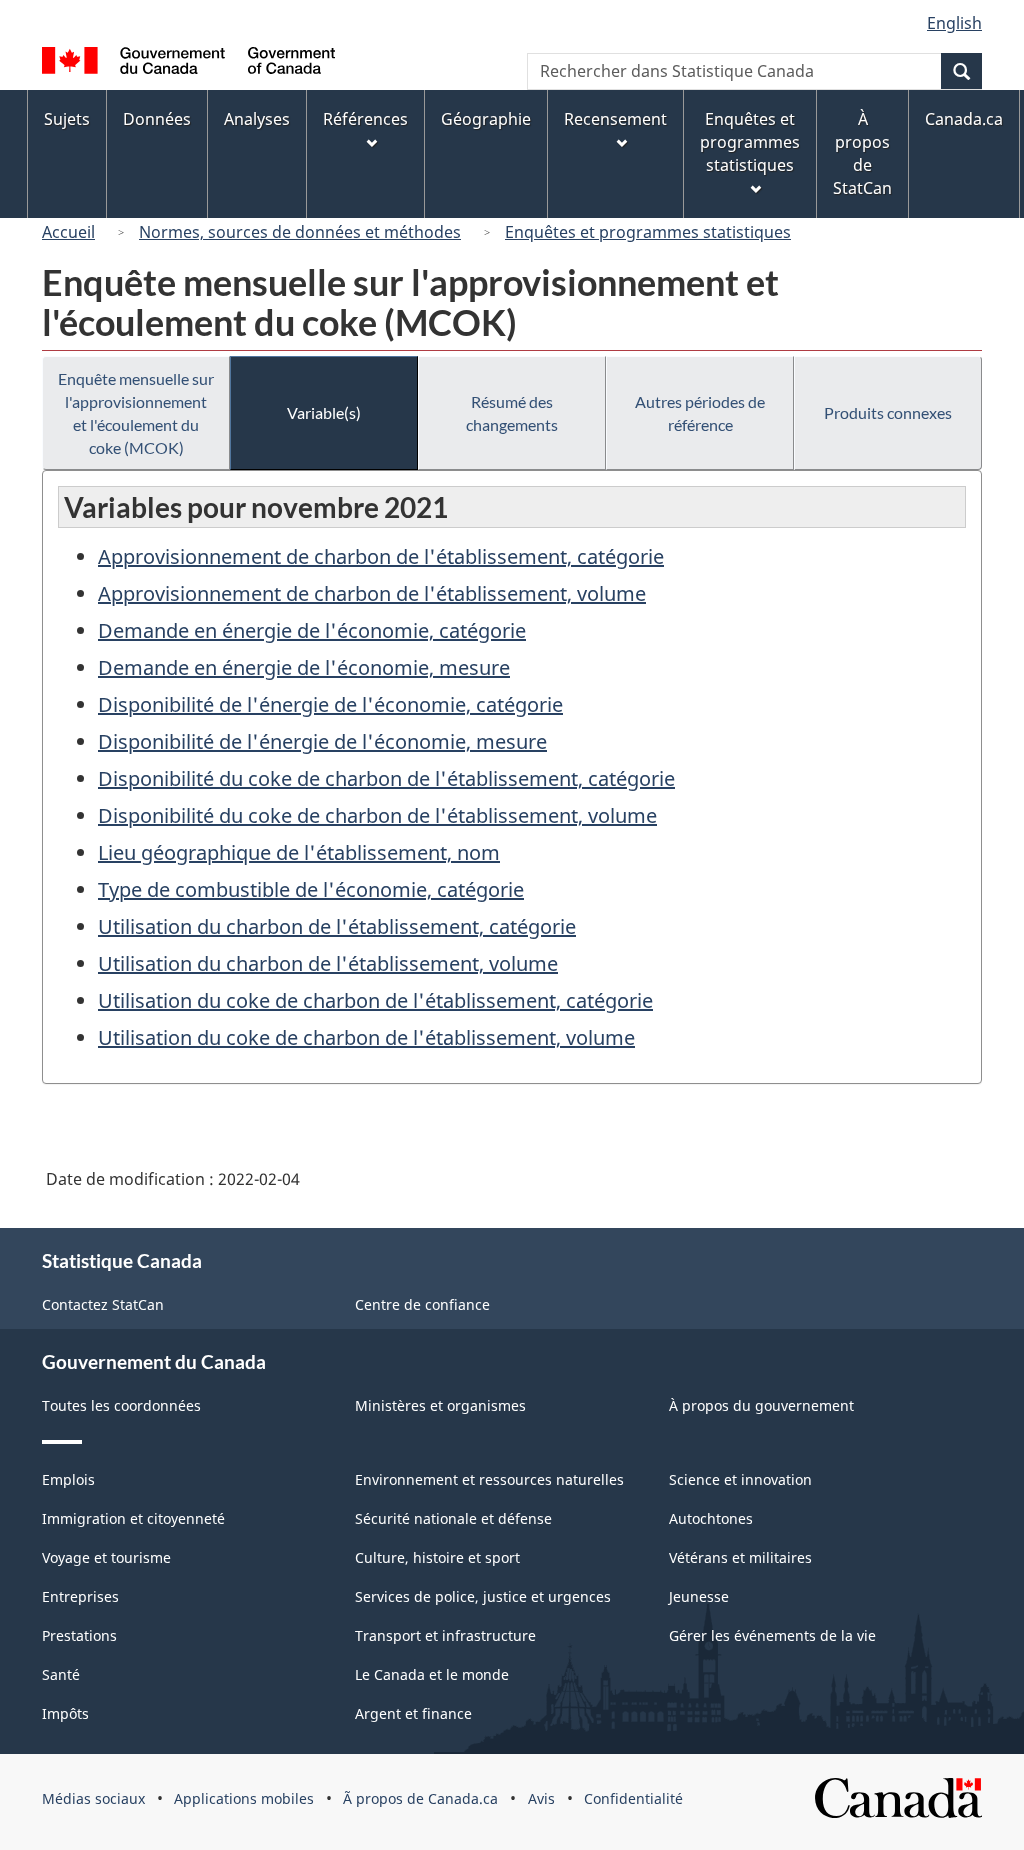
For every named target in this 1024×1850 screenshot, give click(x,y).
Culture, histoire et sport (437, 1557)
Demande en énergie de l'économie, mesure (304, 667)
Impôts (65, 1713)
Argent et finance (413, 1713)
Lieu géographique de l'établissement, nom (299, 852)
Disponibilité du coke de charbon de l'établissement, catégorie (386, 778)
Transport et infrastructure (445, 1635)
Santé (61, 1674)
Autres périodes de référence (700, 413)
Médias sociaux (93, 1798)
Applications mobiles (244, 1798)
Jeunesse (699, 1596)
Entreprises (80, 1596)
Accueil (68, 232)
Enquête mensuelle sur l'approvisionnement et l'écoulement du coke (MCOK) (136, 413)
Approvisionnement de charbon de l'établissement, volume (372, 593)
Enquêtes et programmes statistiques (648, 232)
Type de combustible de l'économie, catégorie (311, 889)
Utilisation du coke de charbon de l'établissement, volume (366, 1037)
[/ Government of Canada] (188, 63)
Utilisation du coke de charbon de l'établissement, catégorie (375, 1000)
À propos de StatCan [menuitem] (862, 153)
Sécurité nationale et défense (453, 1518)
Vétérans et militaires (740, 1557)
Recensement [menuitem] (615, 119)
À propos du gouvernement (761, 1405)
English (954, 23)
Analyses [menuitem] (257, 119)
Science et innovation (740, 1479)
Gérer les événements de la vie (772, 1635)
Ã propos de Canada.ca (420, 1798)
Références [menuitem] (365, 119)
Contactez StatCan (103, 1304)
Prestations (79, 1635)
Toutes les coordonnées (121, 1405)
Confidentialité (633, 1798)
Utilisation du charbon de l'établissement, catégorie (337, 926)
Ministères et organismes (440, 1405)
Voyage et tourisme (106, 1557)
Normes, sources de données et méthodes (300, 232)
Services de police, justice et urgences (483, 1596)
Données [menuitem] (157, 119)
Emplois (68, 1479)
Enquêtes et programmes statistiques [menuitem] (750, 142)
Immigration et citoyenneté (133, 1518)
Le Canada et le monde (432, 1674)
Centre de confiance (422, 1304)
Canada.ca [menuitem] (964, 119)
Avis (541, 1798)
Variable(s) (324, 412)
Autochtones (711, 1518)
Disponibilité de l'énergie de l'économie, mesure (322, 741)
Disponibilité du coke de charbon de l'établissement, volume (377, 815)
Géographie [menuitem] (486, 119)
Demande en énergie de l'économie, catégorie (312, 630)
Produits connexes (888, 412)
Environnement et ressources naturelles (489, 1479)
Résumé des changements (512, 413)
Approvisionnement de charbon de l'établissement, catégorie (381, 556)
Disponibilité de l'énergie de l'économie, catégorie (330, 704)
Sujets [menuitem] (67, 119)
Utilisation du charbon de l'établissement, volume (328, 963)
